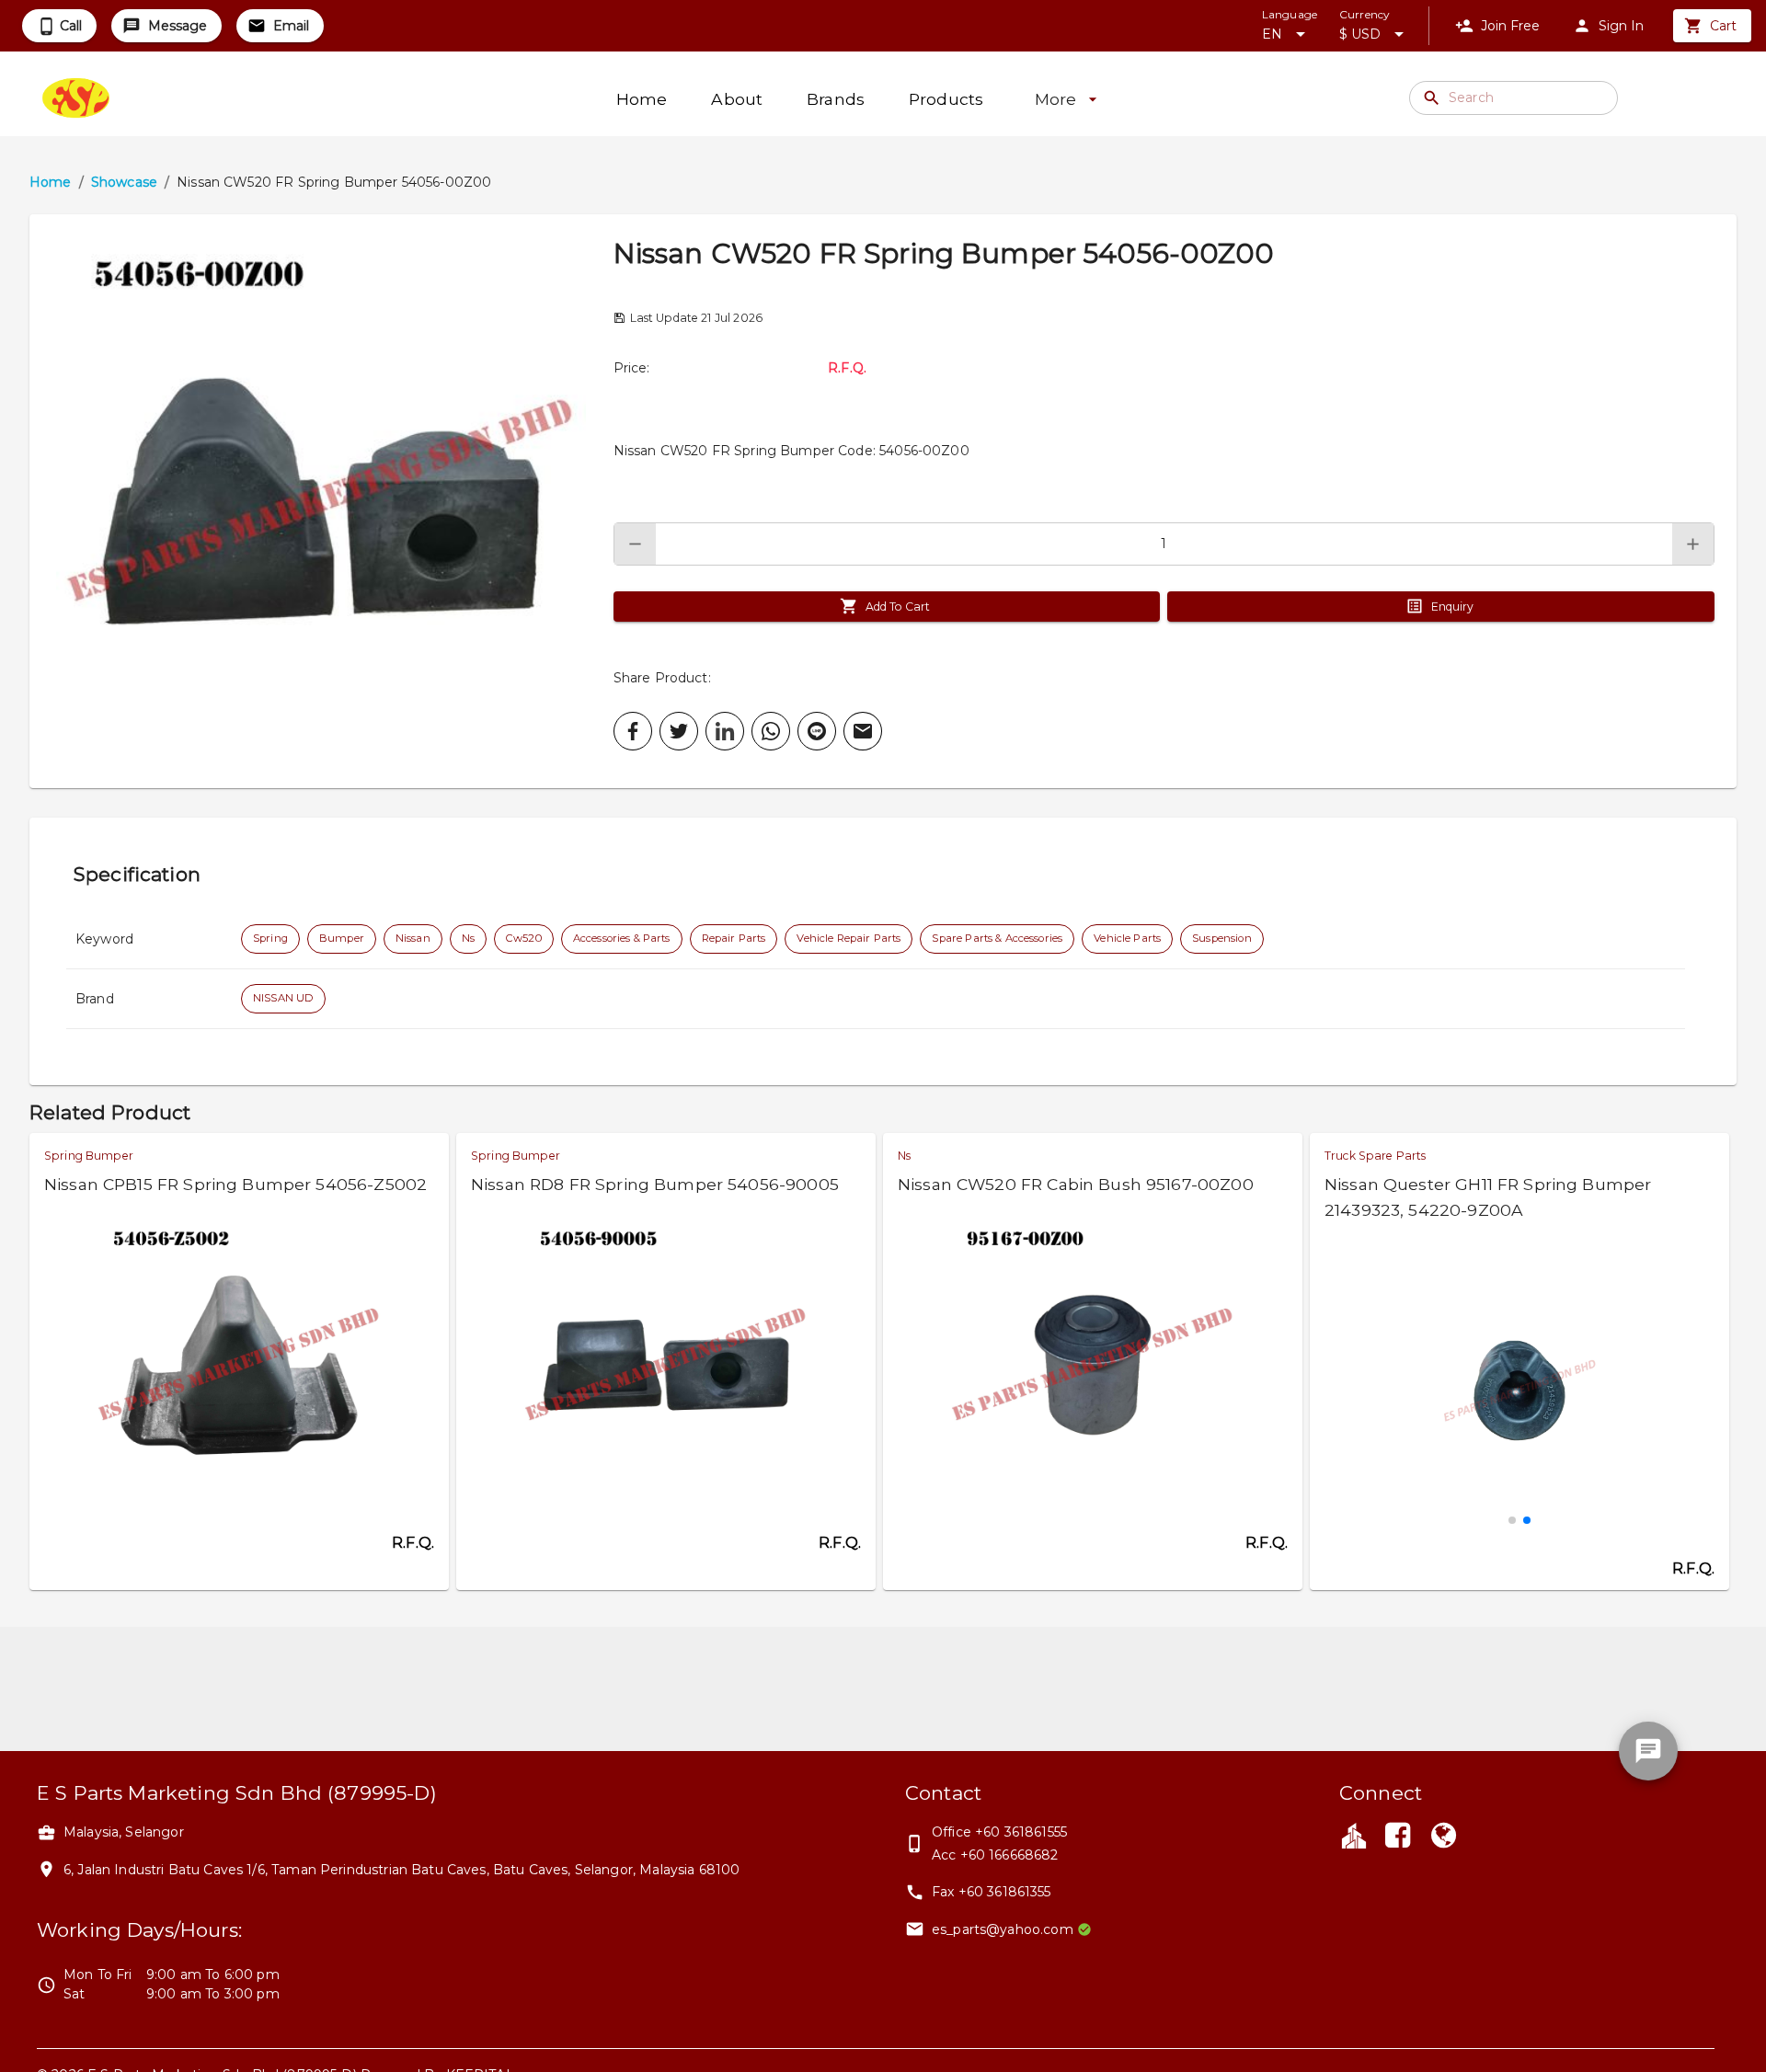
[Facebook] (1397, 1837)
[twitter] (679, 731)
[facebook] (633, 731)
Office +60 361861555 (999, 1832)
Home (51, 182)
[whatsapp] (771, 731)
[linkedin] (725, 731)
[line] (817, 731)
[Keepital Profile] (1354, 1835)
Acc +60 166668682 (995, 1855)
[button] (321, 501)
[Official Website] (1444, 1837)
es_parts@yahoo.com (1003, 1929)
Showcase (124, 182)
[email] (863, 731)
